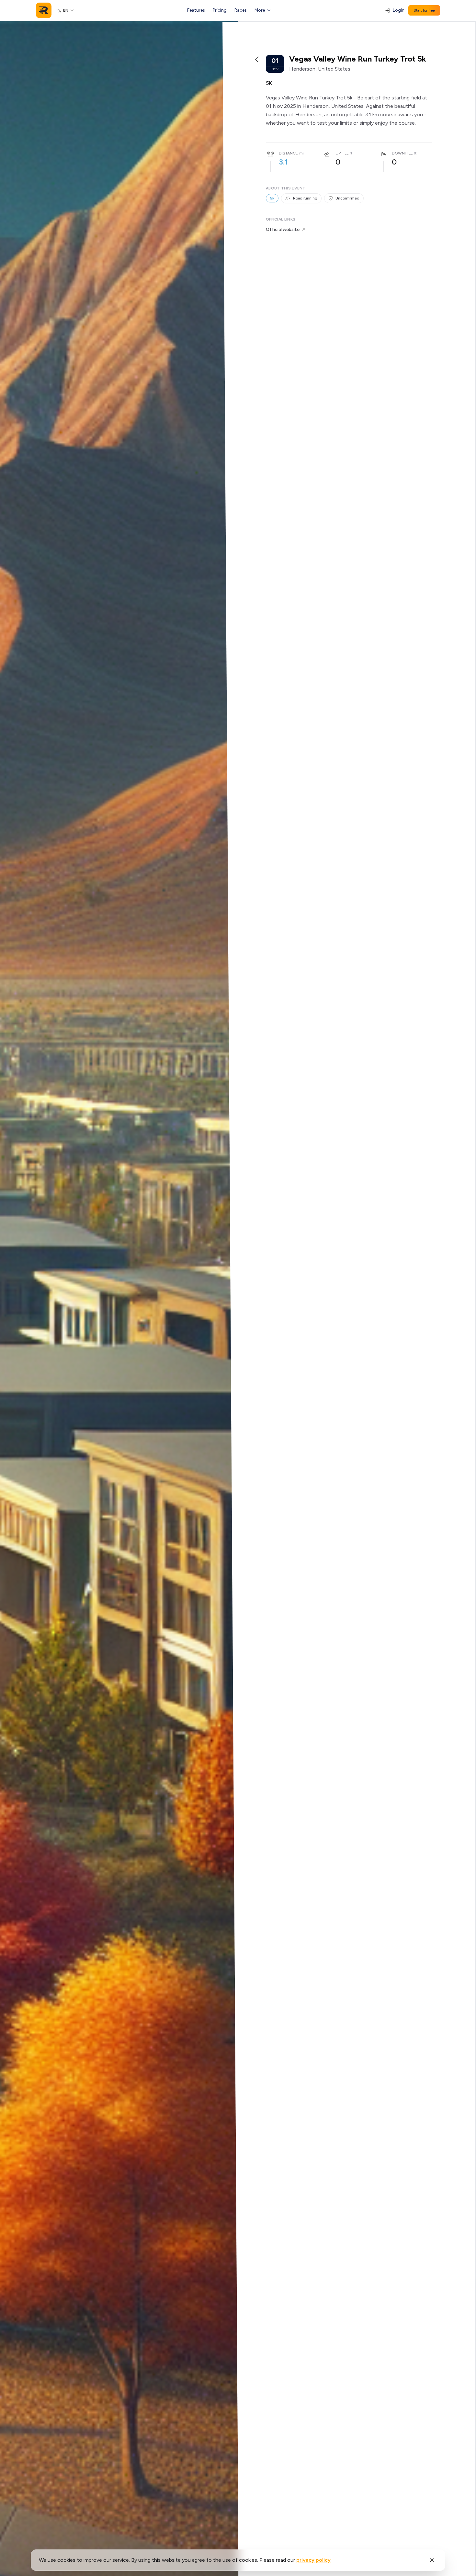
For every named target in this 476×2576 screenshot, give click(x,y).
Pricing (220, 10)
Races (241, 10)
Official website (283, 229)
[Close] (432, 2560)
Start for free (424, 10)
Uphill (342, 153)
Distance (288, 153)
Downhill (402, 153)
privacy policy (313, 2560)
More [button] (260, 10)
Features (196, 10)
